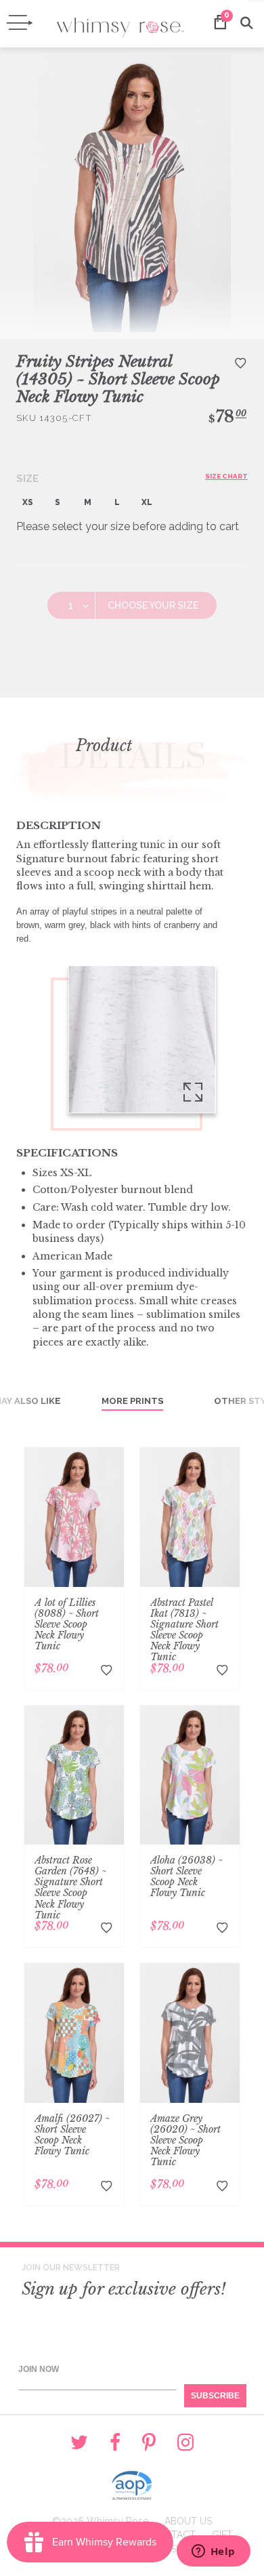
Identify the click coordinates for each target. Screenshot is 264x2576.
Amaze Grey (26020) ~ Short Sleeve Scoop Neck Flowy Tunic (185, 2140)
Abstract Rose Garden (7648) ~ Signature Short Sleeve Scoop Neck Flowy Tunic (70, 1887)
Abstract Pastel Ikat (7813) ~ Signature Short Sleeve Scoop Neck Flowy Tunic (184, 1630)
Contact (173, 2535)
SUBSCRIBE (215, 2396)
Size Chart (226, 476)
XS (28, 502)
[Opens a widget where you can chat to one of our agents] (213, 2552)
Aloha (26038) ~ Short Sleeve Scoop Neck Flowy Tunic (186, 1876)
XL (147, 502)
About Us (188, 2521)
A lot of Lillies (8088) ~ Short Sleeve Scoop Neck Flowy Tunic (67, 1624)
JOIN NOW (39, 2369)
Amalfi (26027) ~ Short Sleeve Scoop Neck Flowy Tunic (72, 2135)
